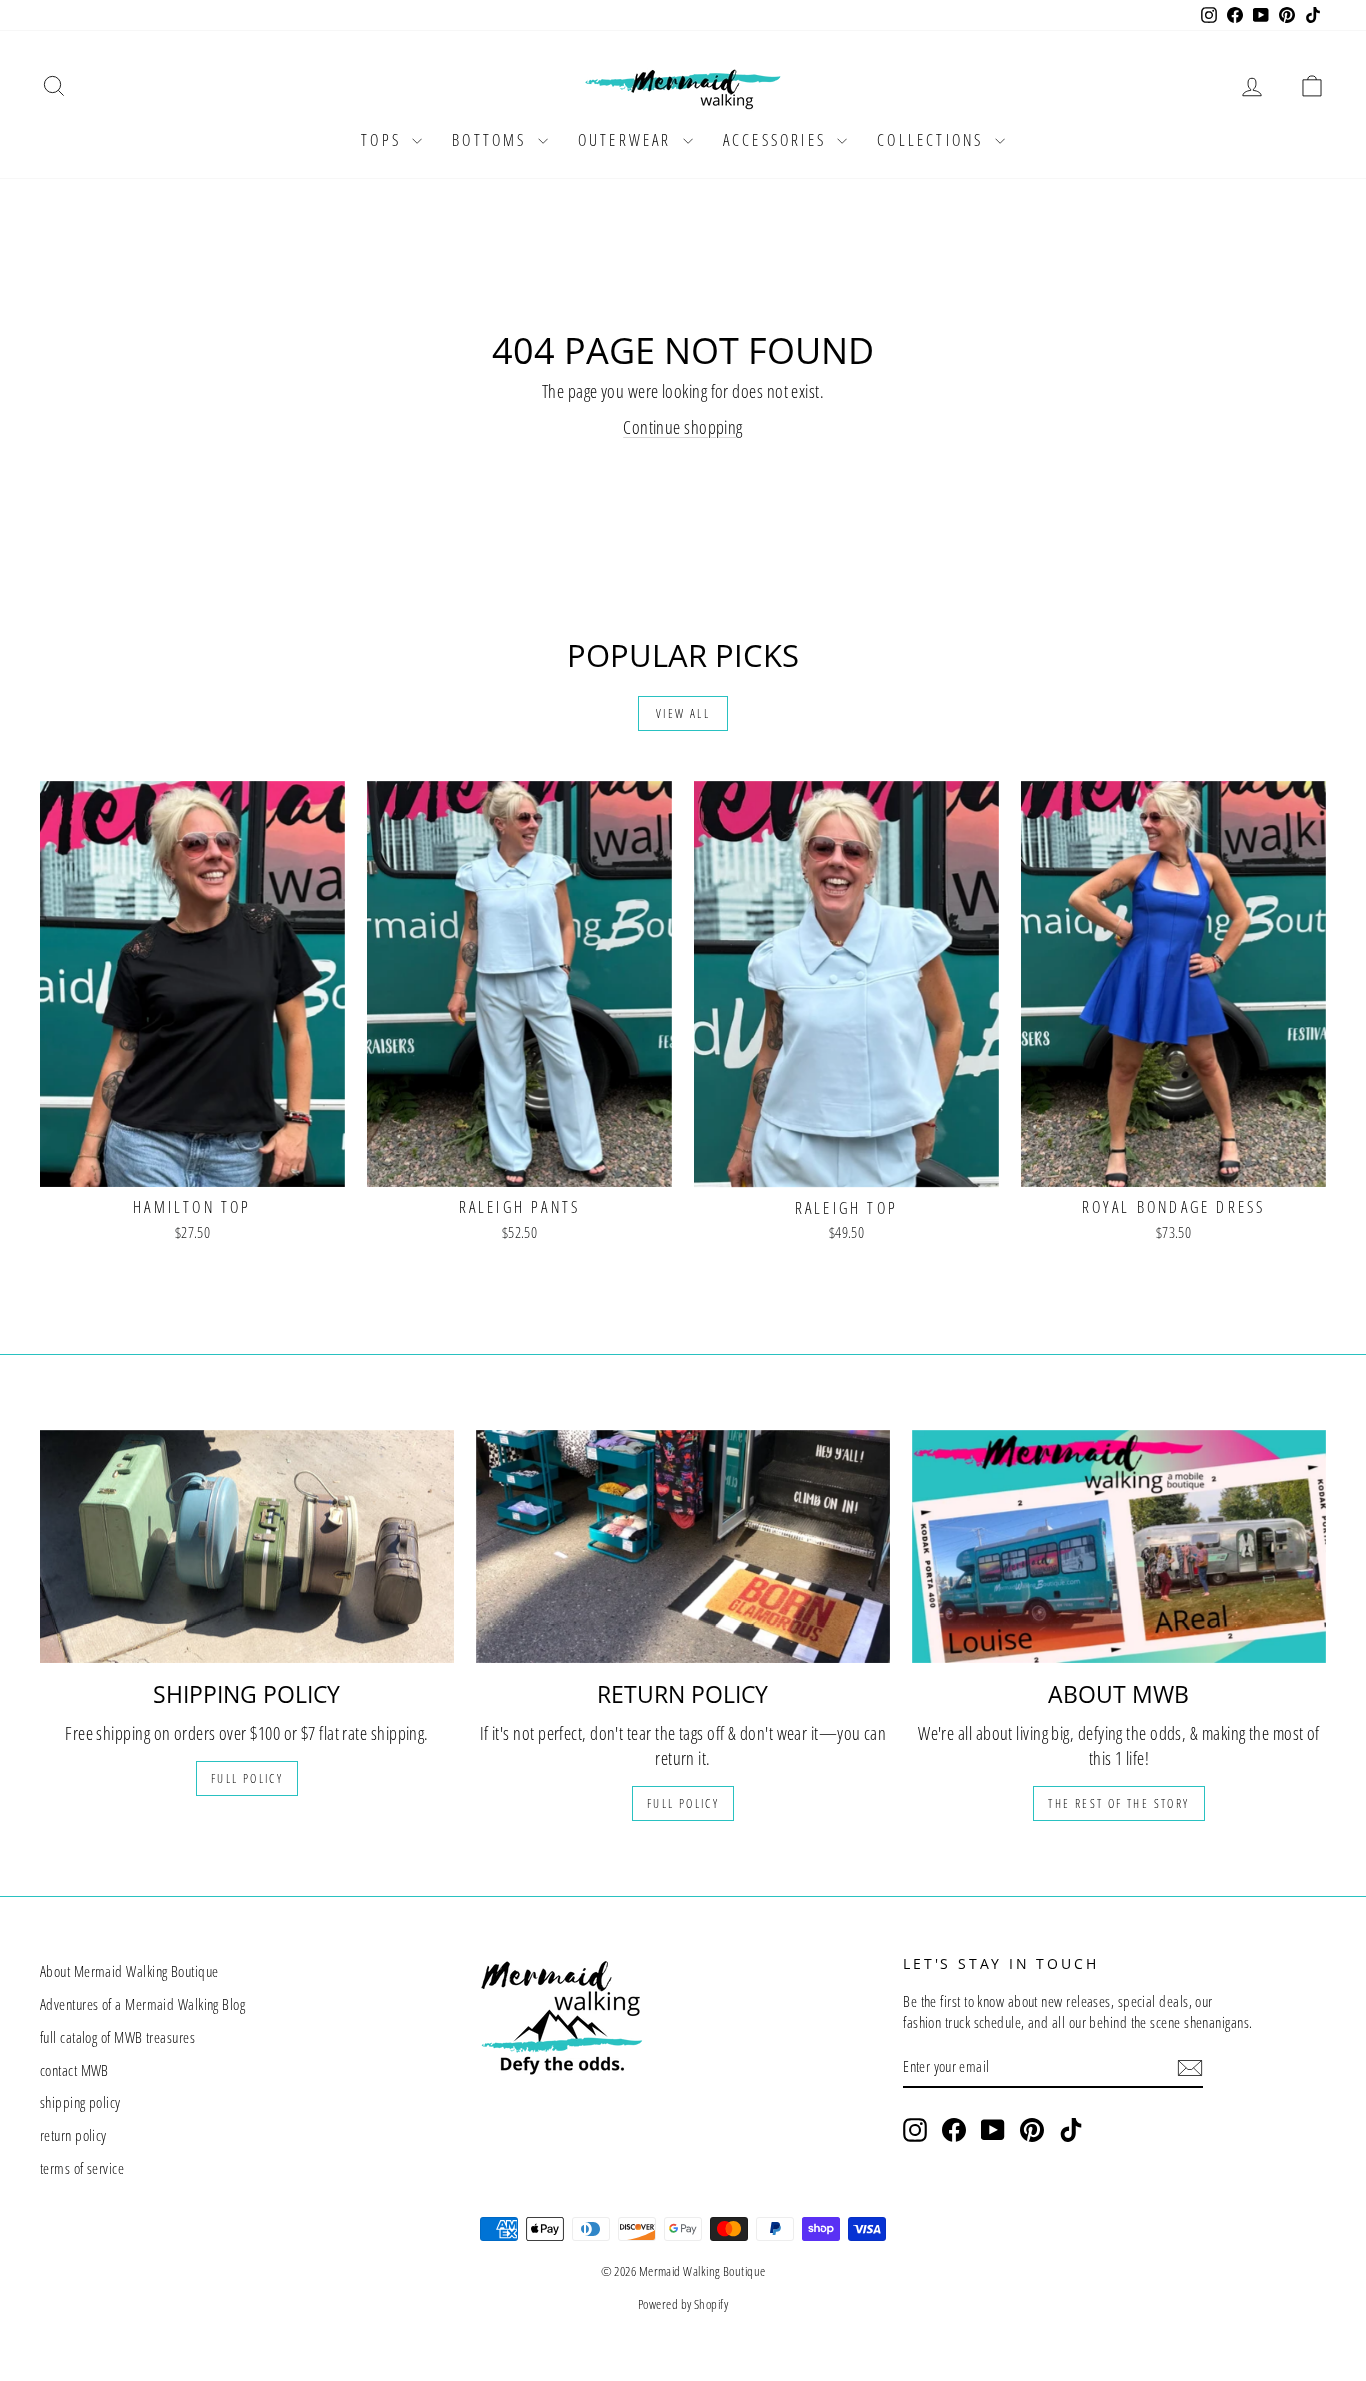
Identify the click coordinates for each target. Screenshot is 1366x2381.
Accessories (777, 140)
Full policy (247, 1778)
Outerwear (628, 140)
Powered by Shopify (683, 2304)
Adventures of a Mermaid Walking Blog (142, 2004)
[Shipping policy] (247, 1546)
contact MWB (74, 2070)
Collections (933, 140)
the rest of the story (1118, 1803)
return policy (73, 2135)
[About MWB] (1119, 1546)
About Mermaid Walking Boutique (129, 1971)
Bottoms (492, 140)
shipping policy (80, 2102)
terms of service (82, 2168)
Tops (384, 140)
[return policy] (683, 1546)
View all (683, 713)
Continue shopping (683, 427)
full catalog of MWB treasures (117, 2037)
